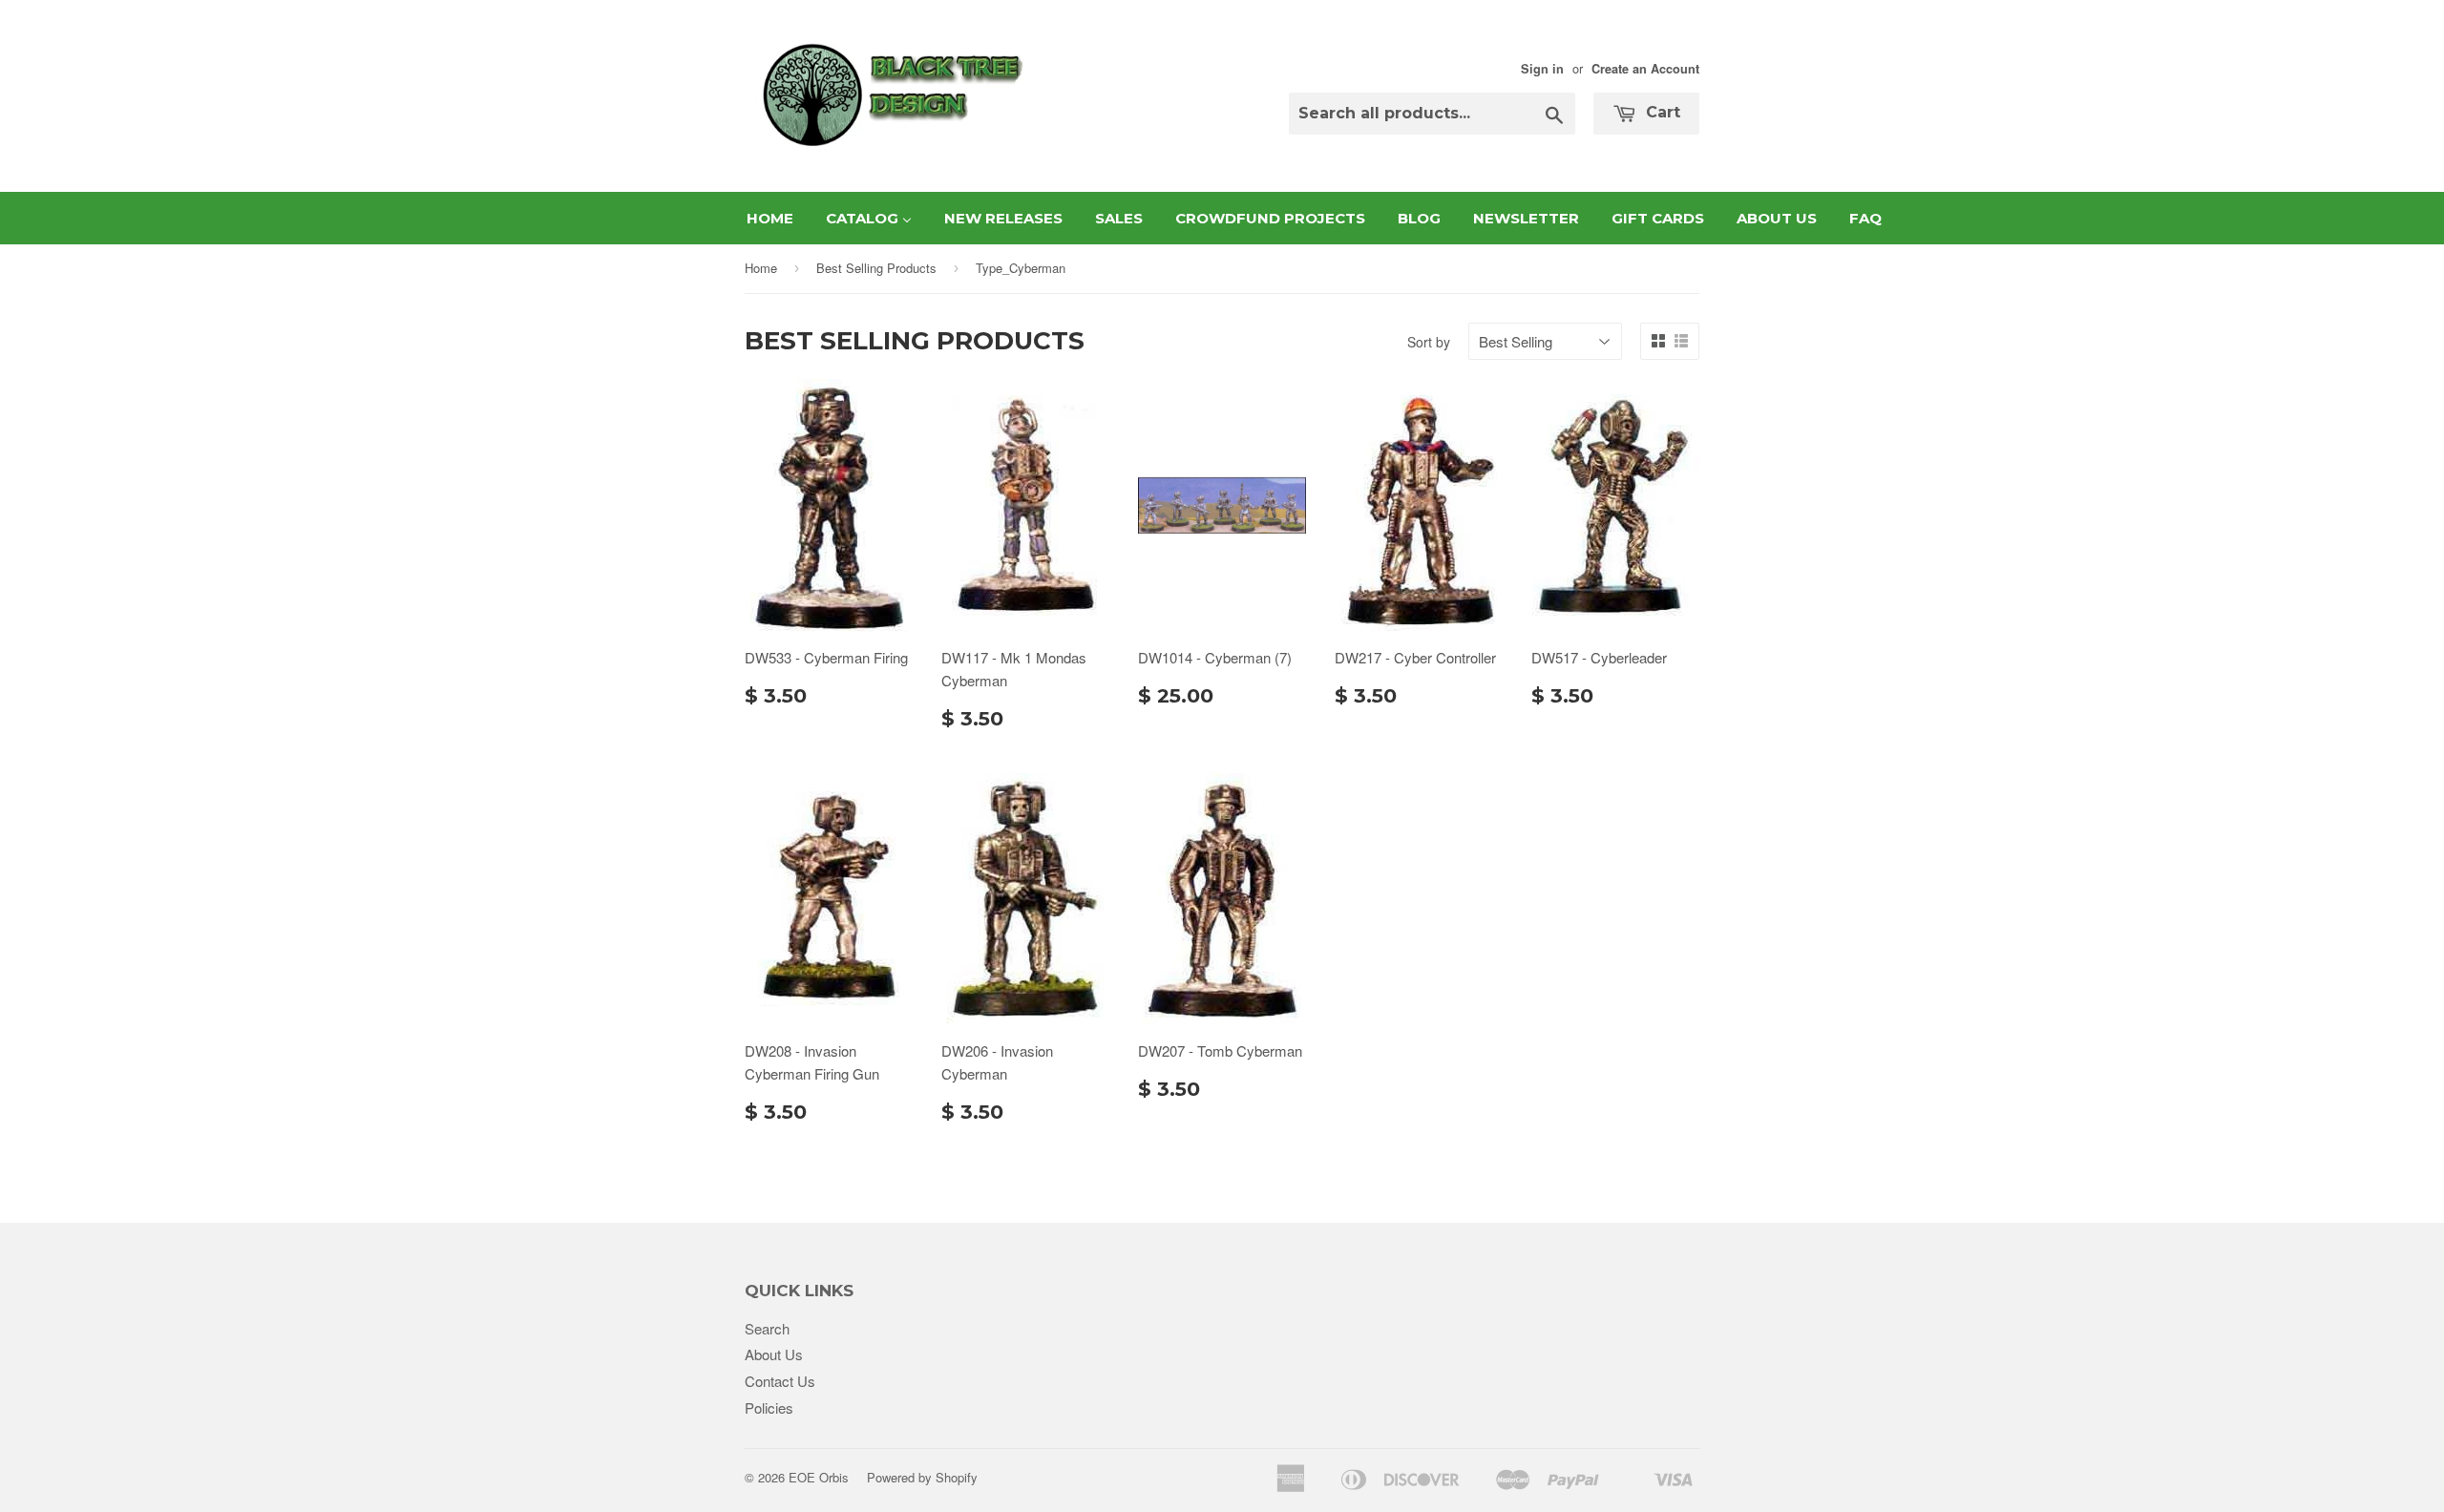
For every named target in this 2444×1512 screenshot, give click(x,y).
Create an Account (1645, 69)
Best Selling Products (876, 268)
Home (761, 268)
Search (767, 1328)
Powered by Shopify (922, 1477)
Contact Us (780, 1381)
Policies (769, 1407)
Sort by (1429, 342)
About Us (774, 1354)
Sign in (1542, 69)
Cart (1661, 112)
